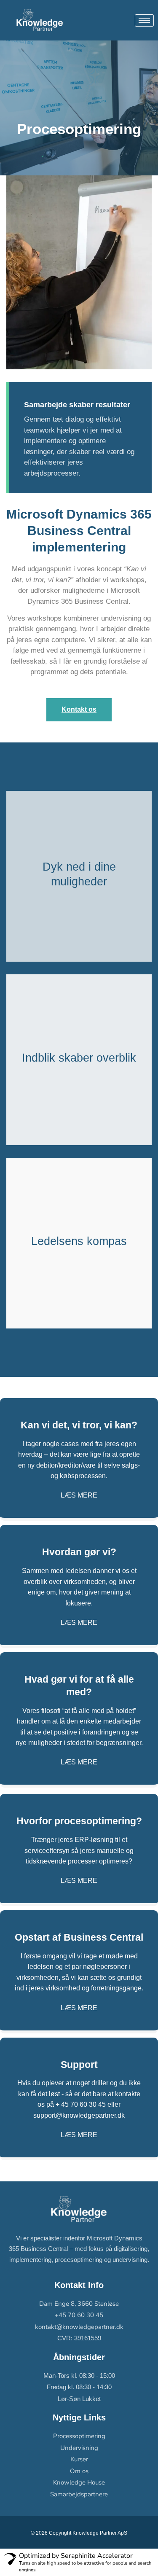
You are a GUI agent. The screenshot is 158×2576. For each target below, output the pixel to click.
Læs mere (79, 1495)
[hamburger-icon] (144, 20)
